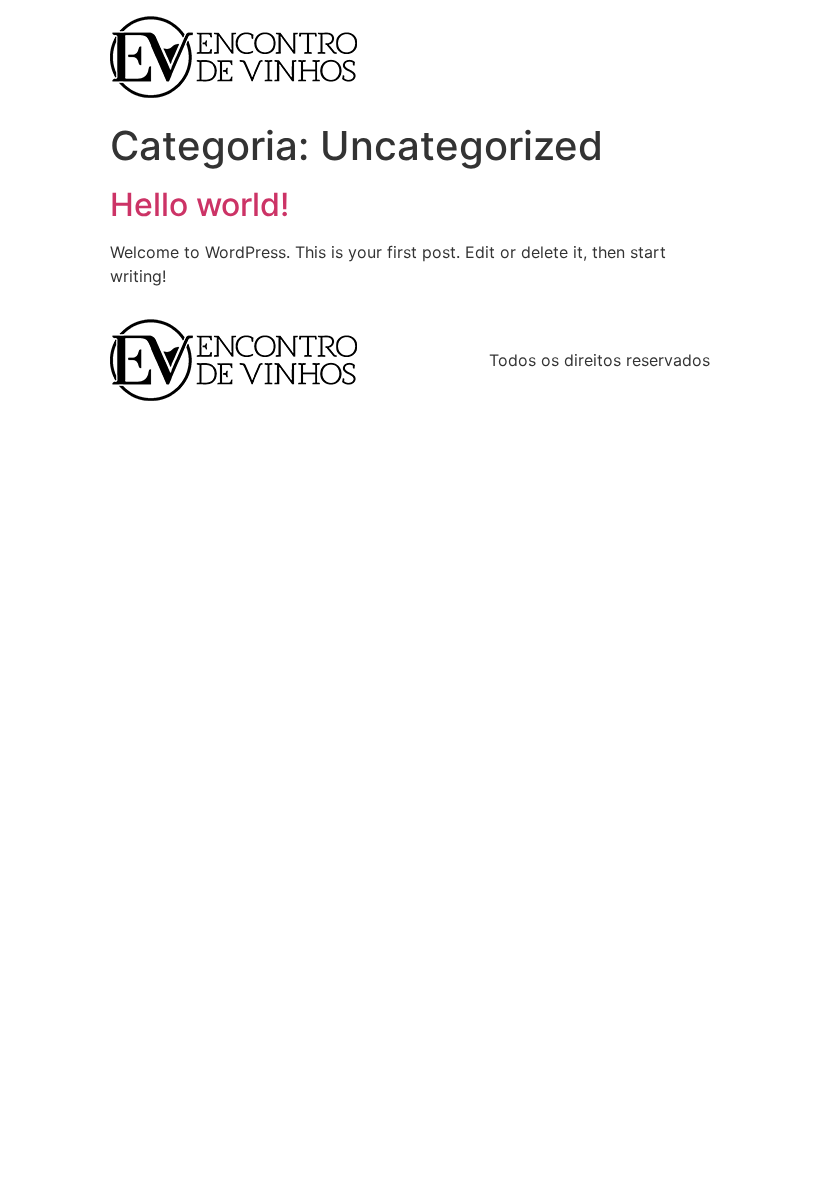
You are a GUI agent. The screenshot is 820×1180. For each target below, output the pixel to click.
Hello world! (199, 204)
